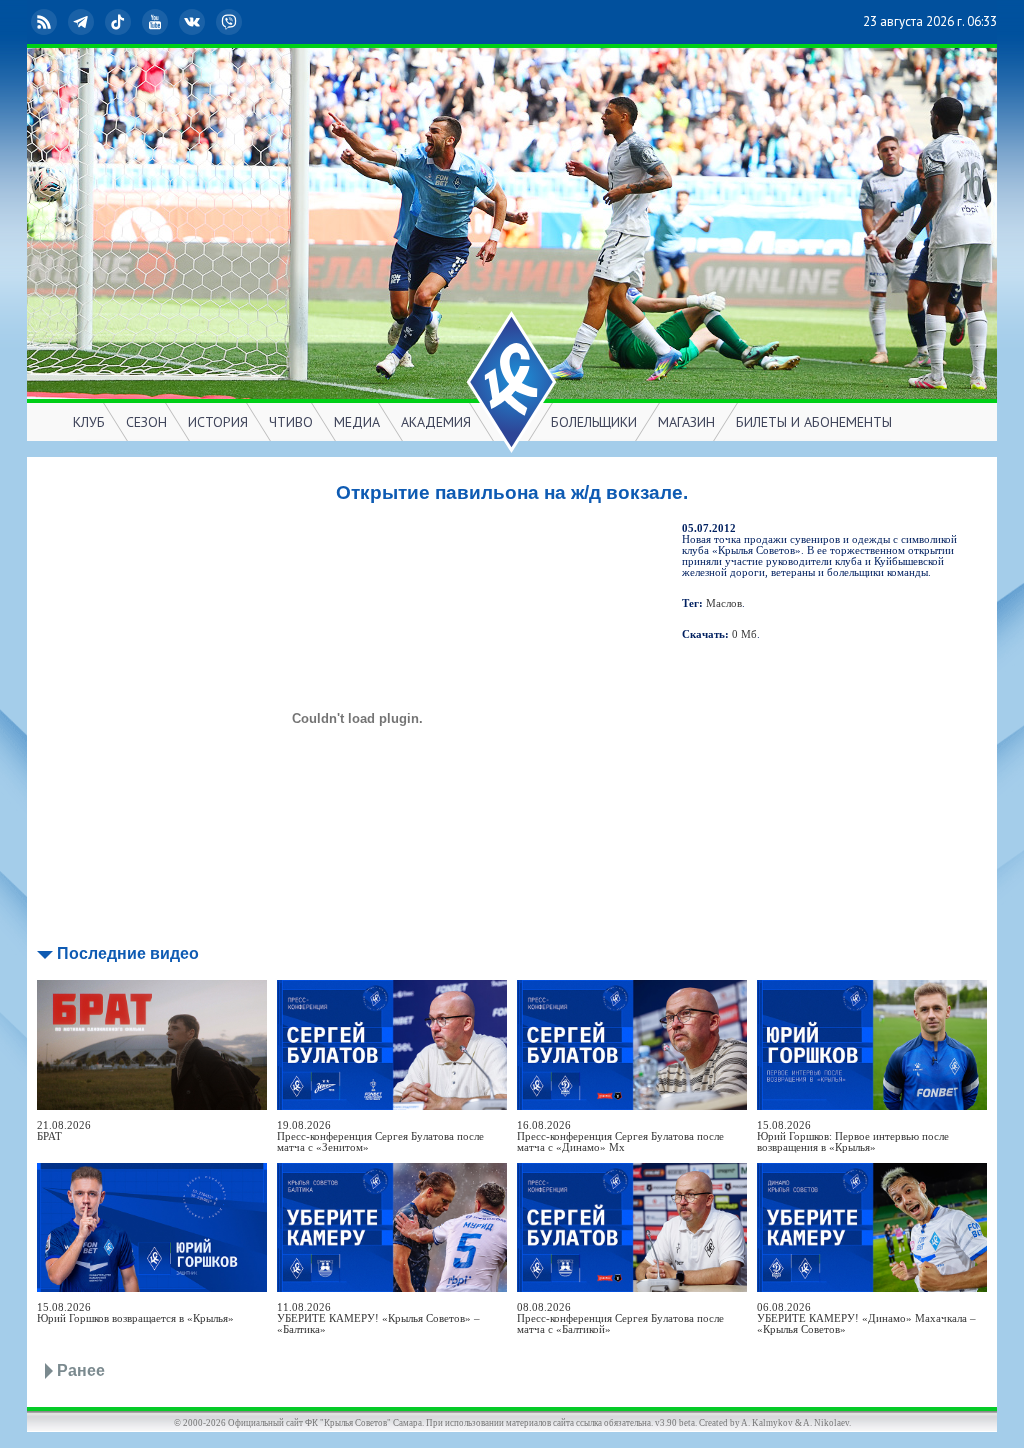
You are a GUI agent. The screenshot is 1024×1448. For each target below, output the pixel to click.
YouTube (171, 21)
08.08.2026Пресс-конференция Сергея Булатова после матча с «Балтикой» (620, 1318)
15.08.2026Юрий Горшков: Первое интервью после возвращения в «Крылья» (853, 1136)
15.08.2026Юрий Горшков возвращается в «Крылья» (135, 1313)
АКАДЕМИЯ (436, 422)
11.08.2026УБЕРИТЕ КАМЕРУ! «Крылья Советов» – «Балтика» (378, 1318)
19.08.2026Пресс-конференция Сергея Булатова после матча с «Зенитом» (380, 1136)
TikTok (134, 21)
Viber (245, 21)
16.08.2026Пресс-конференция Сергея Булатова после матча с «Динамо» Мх (620, 1136)
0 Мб (744, 634)
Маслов (724, 603)
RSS (60, 21)
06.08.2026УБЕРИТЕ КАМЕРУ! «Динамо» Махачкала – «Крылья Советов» (866, 1318)
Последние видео (128, 953)
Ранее (81, 1370)
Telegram (97, 21)
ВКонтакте (208, 21)
